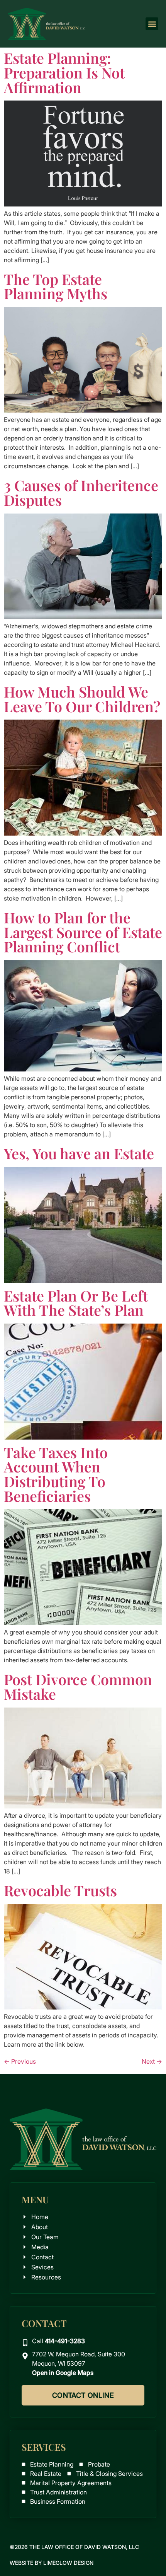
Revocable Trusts (60, 1890)
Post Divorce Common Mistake (78, 1686)
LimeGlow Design (68, 2563)
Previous (20, 2061)
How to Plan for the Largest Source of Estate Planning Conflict (83, 932)
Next (152, 2061)
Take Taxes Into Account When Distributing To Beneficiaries (56, 1474)
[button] (152, 24)
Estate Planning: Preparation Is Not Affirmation (64, 72)
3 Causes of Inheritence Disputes (81, 492)
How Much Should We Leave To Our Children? (82, 699)
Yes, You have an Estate (79, 1153)
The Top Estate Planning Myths (56, 286)
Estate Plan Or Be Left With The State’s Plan (76, 1303)
